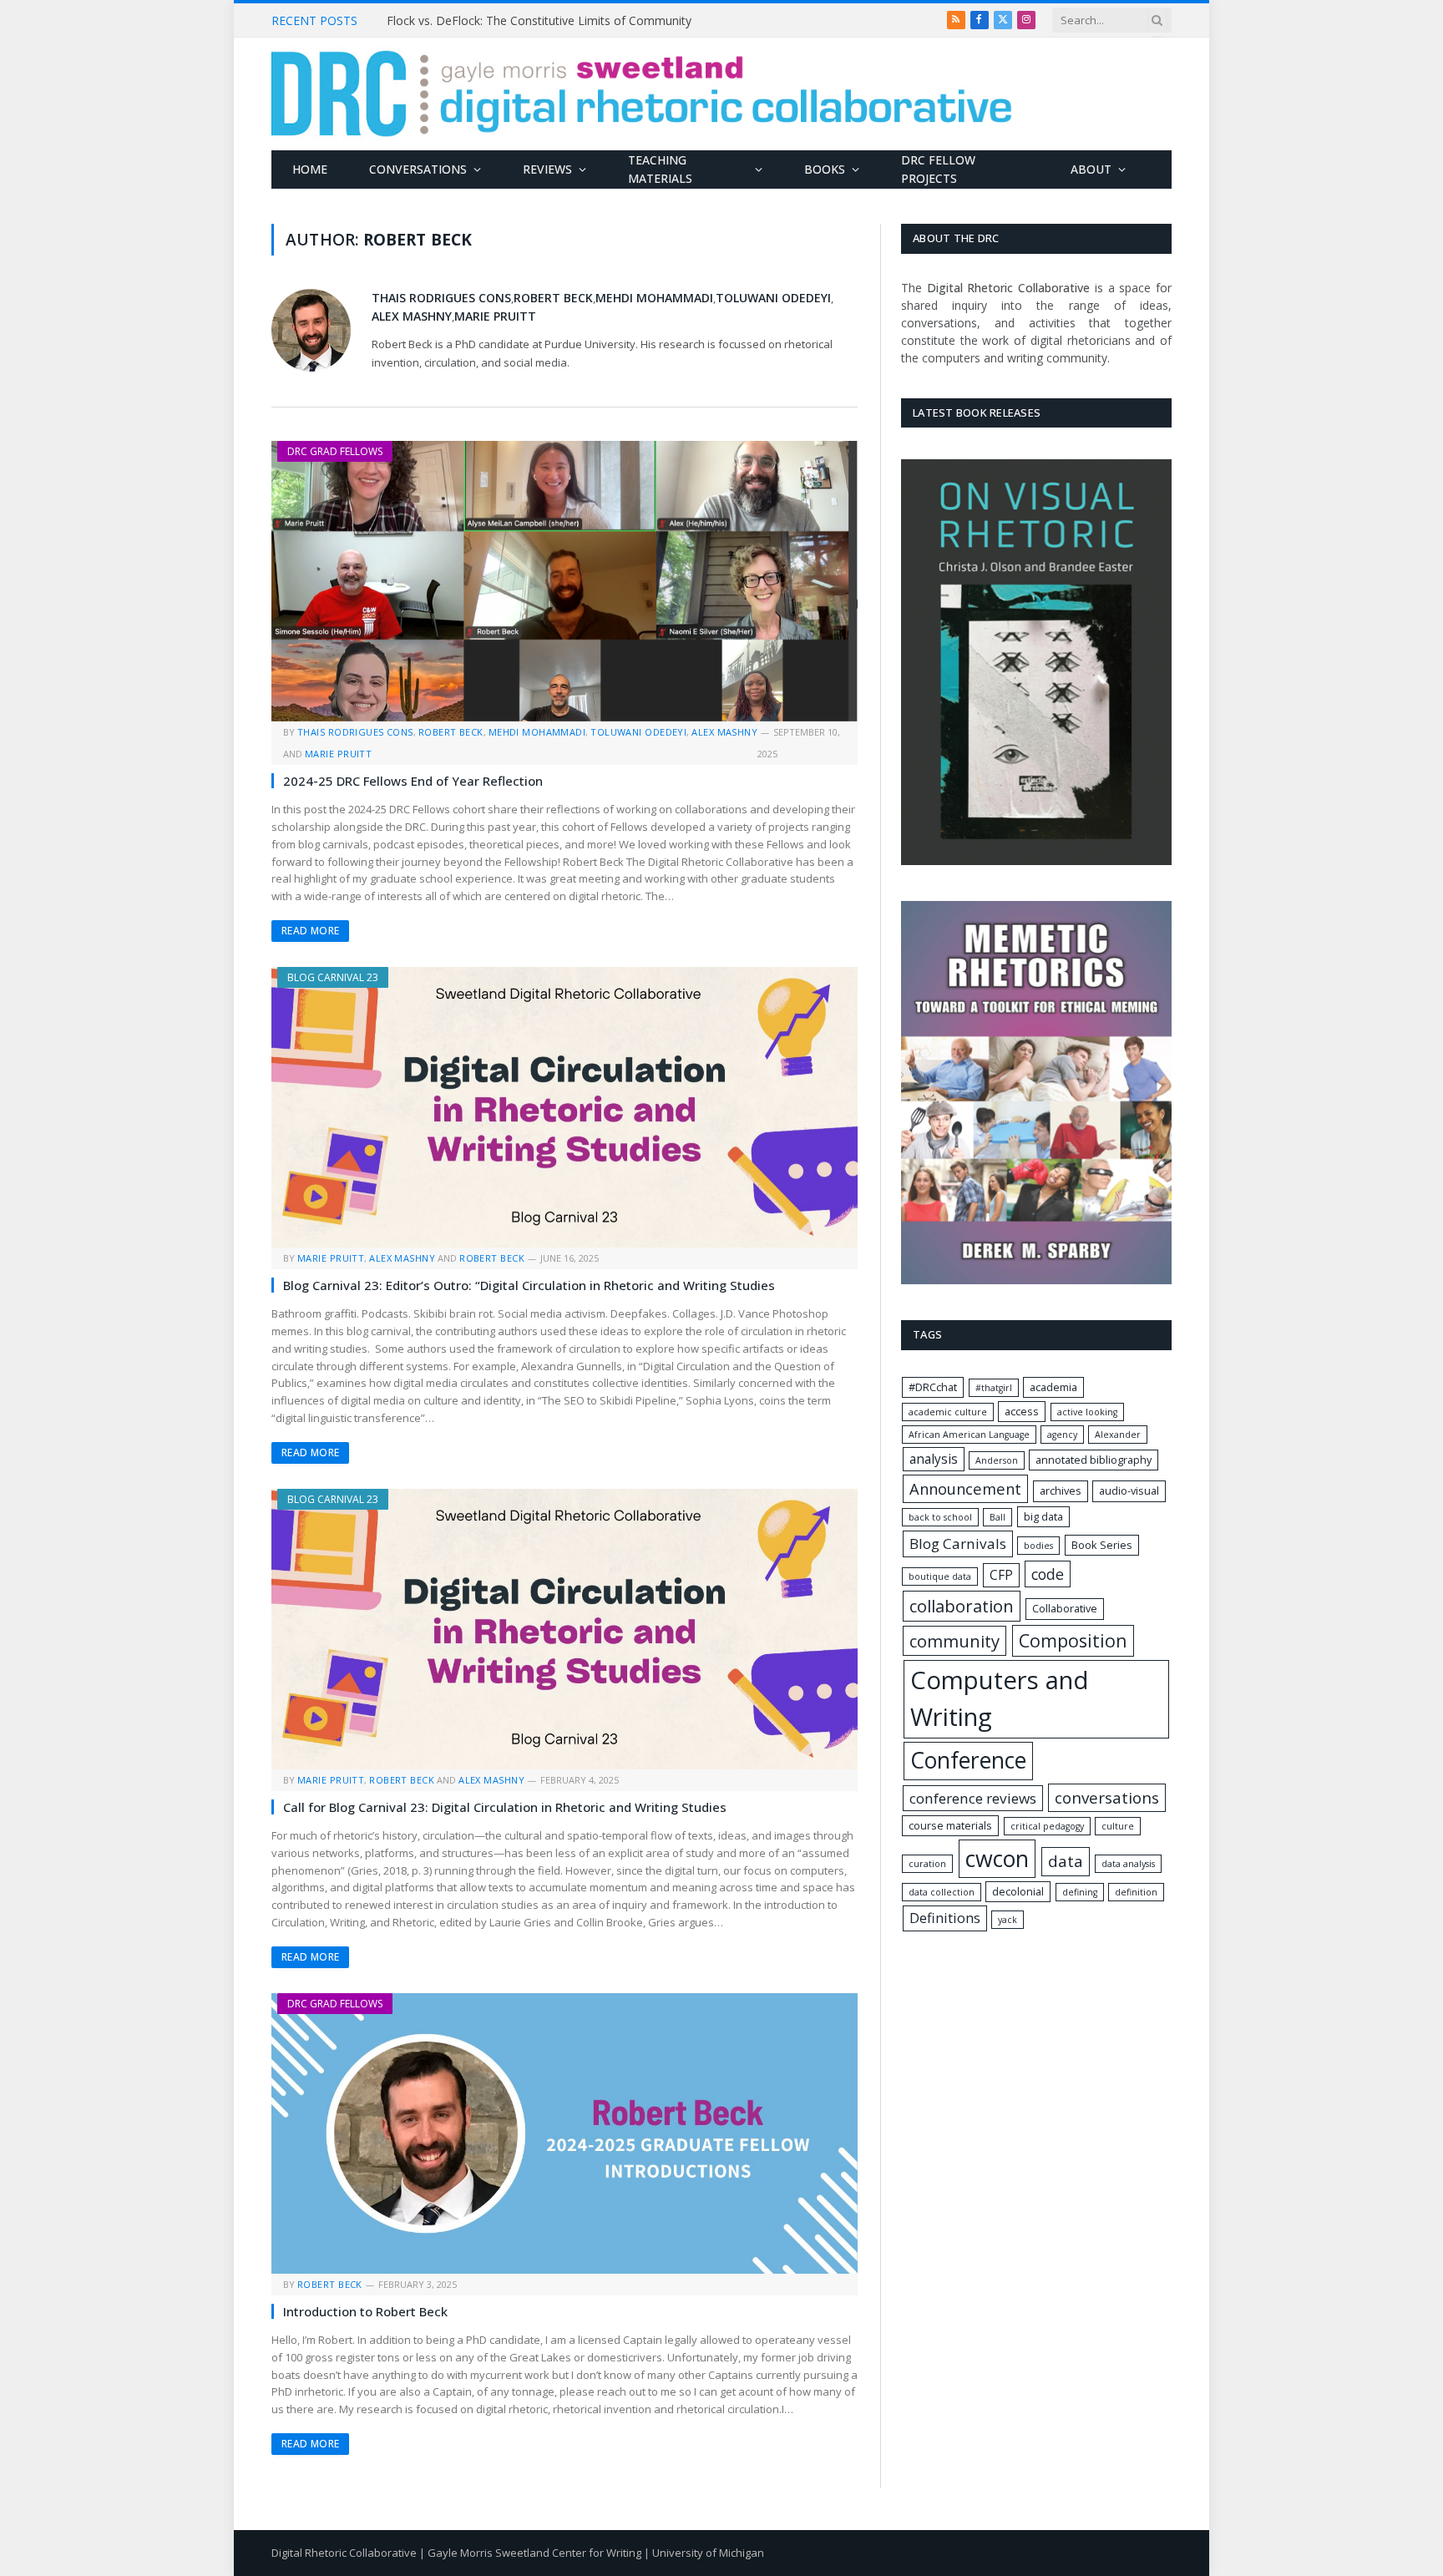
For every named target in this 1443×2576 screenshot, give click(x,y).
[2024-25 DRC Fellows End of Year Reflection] (565, 581)
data (1066, 1861)
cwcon (997, 1858)
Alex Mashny (412, 316)
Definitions (945, 1918)
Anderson (997, 1460)
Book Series (1102, 1545)
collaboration (962, 1606)
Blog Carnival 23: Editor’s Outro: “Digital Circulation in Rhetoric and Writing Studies (529, 1285)
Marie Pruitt (495, 316)
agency (1062, 1435)
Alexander (1118, 1435)
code (1048, 1574)
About (1091, 169)
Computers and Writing (1000, 1698)
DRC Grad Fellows (335, 451)
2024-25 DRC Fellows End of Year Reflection (413, 781)
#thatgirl (994, 1388)
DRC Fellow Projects (938, 169)
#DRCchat (933, 1387)
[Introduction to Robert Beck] (565, 2133)
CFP (1001, 1575)
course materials (950, 1825)
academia (1053, 1387)
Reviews (547, 169)
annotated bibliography (1094, 1460)
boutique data (940, 1576)
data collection (942, 1892)
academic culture (948, 1412)
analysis (934, 1459)
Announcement (965, 1488)
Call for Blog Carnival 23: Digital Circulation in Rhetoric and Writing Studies (505, 1807)
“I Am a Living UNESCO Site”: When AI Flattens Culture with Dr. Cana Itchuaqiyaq (575, 21)
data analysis (1128, 1864)
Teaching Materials (660, 169)
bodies (1038, 1546)
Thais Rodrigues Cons (441, 298)
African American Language (969, 1435)
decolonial (1018, 1891)
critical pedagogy (1047, 1826)
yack (1008, 1920)
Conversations (418, 169)
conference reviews (973, 1798)
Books (825, 169)
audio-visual (1129, 1490)
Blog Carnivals (958, 1544)
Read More (310, 931)
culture (1118, 1826)
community (954, 1641)
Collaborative (1065, 1608)
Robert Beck (553, 298)
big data (1043, 1516)
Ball (997, 1517)
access (1022, 1411)
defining (1080, 1892)
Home (310, 169)
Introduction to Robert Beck (365, 2311)
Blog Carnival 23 (333, 977)
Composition (1073, 1640)
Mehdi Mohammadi (654, 298)
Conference (968, 1760)
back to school (940, 1517)
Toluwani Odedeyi (773, 298)
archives (1061, 1490)
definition (1136, 1892)
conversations (1107, 1798)
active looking (1087, 1412)
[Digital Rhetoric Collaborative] (642, 94)
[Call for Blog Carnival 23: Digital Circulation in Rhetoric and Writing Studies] (565, 1629)
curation (927, 1864)
